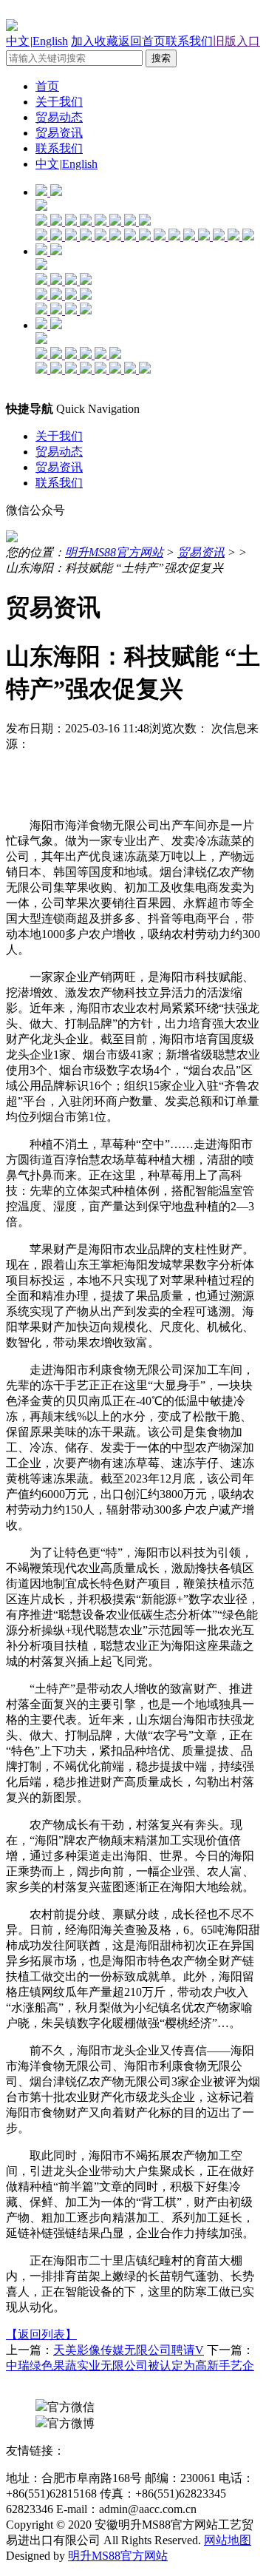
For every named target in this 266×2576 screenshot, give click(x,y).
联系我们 (189, 41)
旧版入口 (236, 41)
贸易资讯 (59, 133)
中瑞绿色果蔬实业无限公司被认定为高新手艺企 (130, 2366)
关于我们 (59, 102)
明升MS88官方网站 (114, 552)
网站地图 (228, 2540)
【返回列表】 (41, 2334)
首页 (47, 86)
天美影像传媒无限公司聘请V (129, 2350)
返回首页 (142, 41)
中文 (18, 41)
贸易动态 (59, 117)
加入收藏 (95, 41)
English (50, 41)
